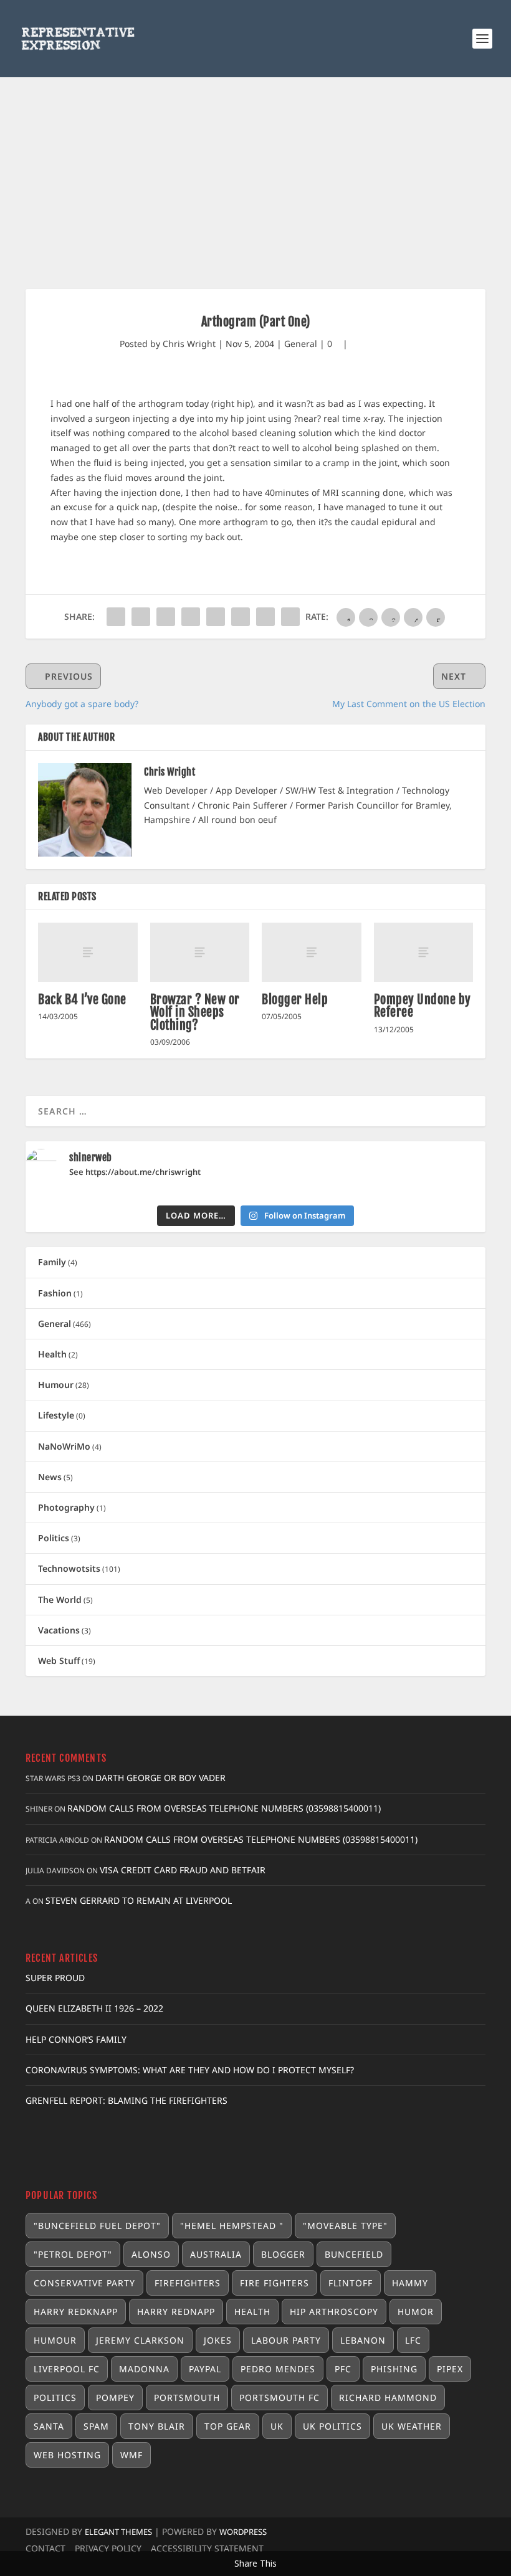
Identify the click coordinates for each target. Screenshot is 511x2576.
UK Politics (332, 2426)
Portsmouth (187, 2398)
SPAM (96, 2426)
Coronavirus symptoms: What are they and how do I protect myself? (190, 2070)
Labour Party (286, 2340)
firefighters (188, 2283)
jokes (218, 2340)
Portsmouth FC (279, 2398)
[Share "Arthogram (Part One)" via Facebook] (116, 617)
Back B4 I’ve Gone (82, 1000)
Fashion (55, 1293)
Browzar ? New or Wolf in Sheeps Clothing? (195, 1012)
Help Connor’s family (76, 2039)
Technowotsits (69, 1568)
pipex (450, 2369)
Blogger (283, 2254)
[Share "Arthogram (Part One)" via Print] (290, 617)
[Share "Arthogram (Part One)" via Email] (265, 617)
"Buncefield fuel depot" (97, 2226)
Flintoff (351, 2283)
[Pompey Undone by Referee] (424, 953)
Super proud (55, 1978)
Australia (216, 2254)
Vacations (59, 1630)
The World (60, 1599)
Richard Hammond (388, 2398)
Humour (56, 1385)
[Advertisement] (255, 171)
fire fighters (275, 2283)
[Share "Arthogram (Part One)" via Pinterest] (191, 617)
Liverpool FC (67, 2369)
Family (52, 1262)
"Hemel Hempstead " (232, 2226)
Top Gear (228, 2426)
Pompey (115, 2398)
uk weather (412, 2426)
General (301, 344)
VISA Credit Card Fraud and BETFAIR (183, 1870)
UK (277, 2426)
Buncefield (354, 2254)
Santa (49, 2426)
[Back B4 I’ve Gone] (88, 953)
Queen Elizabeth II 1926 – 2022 (94, 2008)
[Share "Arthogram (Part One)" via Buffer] (241, 617)
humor (416, 2312)
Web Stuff (59, 1661)
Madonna (144, 2369)
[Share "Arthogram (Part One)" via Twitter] (141, 617)
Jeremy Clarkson (140, 2340)
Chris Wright (189, 344)
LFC (413, 2340)
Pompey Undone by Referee (423, 1006)
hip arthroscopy (334, 2312)
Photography (66, 1507)
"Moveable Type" (345, 2226)
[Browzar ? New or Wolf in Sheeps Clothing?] (200, 953)
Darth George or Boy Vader (160, 1778)
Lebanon (363, 2340)
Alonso (151, 2254)
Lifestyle (56, 1415)
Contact (45, 2548)
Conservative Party (84, 2283)
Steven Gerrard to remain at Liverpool (139, 1900)
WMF (131, 2455)
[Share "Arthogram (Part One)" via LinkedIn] (216, 617)
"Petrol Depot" (73, 2254)
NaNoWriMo (64, 1446)
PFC (343, 2369)
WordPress (243, 2532)
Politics (54, 1538)
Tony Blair (157, 2426)
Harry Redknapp (76, 2312)
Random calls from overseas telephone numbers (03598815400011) (224, 1808)
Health (52, 1354)
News (50, 1477)
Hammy (410, 2283)
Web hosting (67, 2455)
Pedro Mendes (278, 2369)
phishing (394, 2369)
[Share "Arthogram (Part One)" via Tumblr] (166, 617)
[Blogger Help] (312, 953)
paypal (205, 2369)
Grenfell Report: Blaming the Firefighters (127, 2100)
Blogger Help (295, 1000)
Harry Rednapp (176, 2312)
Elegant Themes (118, 2532)
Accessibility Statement (207, 2548)
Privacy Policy (108, 2548)
